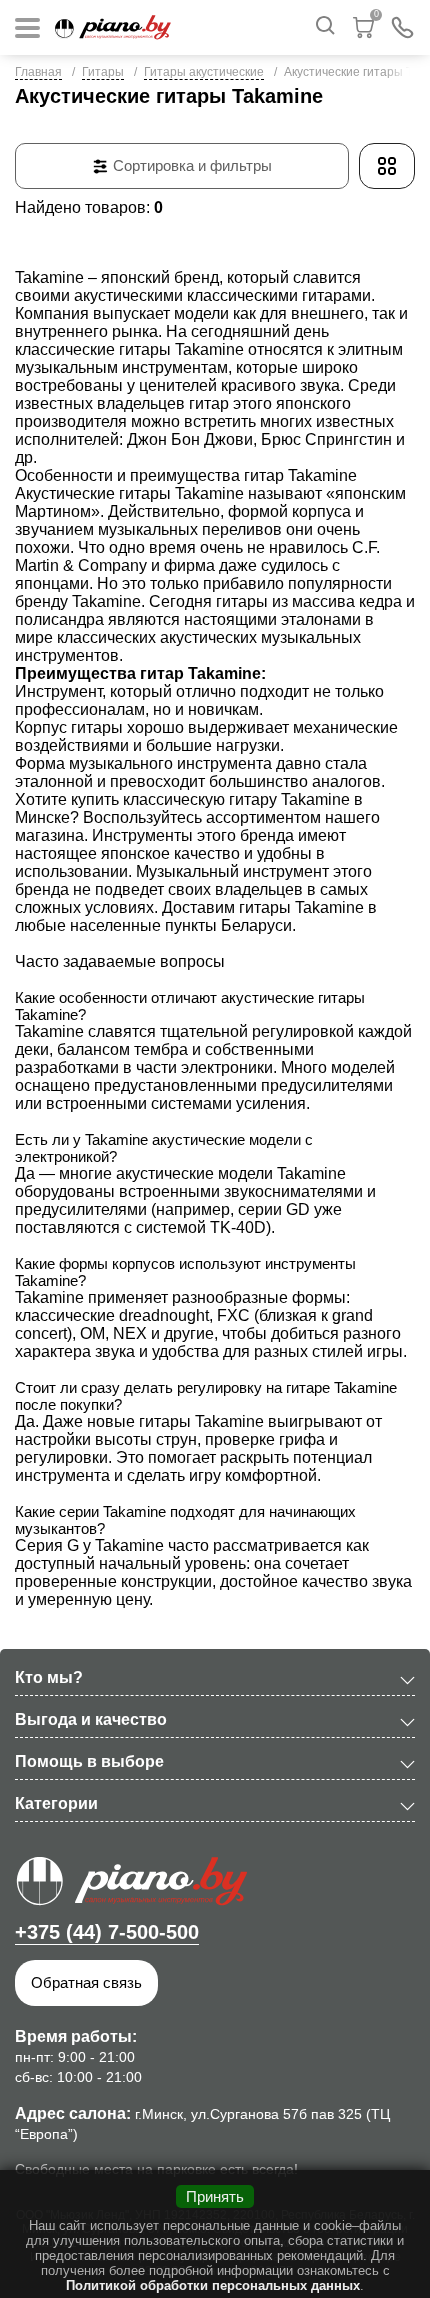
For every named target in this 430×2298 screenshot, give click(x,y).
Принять (215, 2196)
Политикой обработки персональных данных (213, 2285)
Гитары (103, 72)
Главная (38, 72)
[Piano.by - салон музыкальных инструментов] (113, 27)
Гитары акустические (204, 72)
